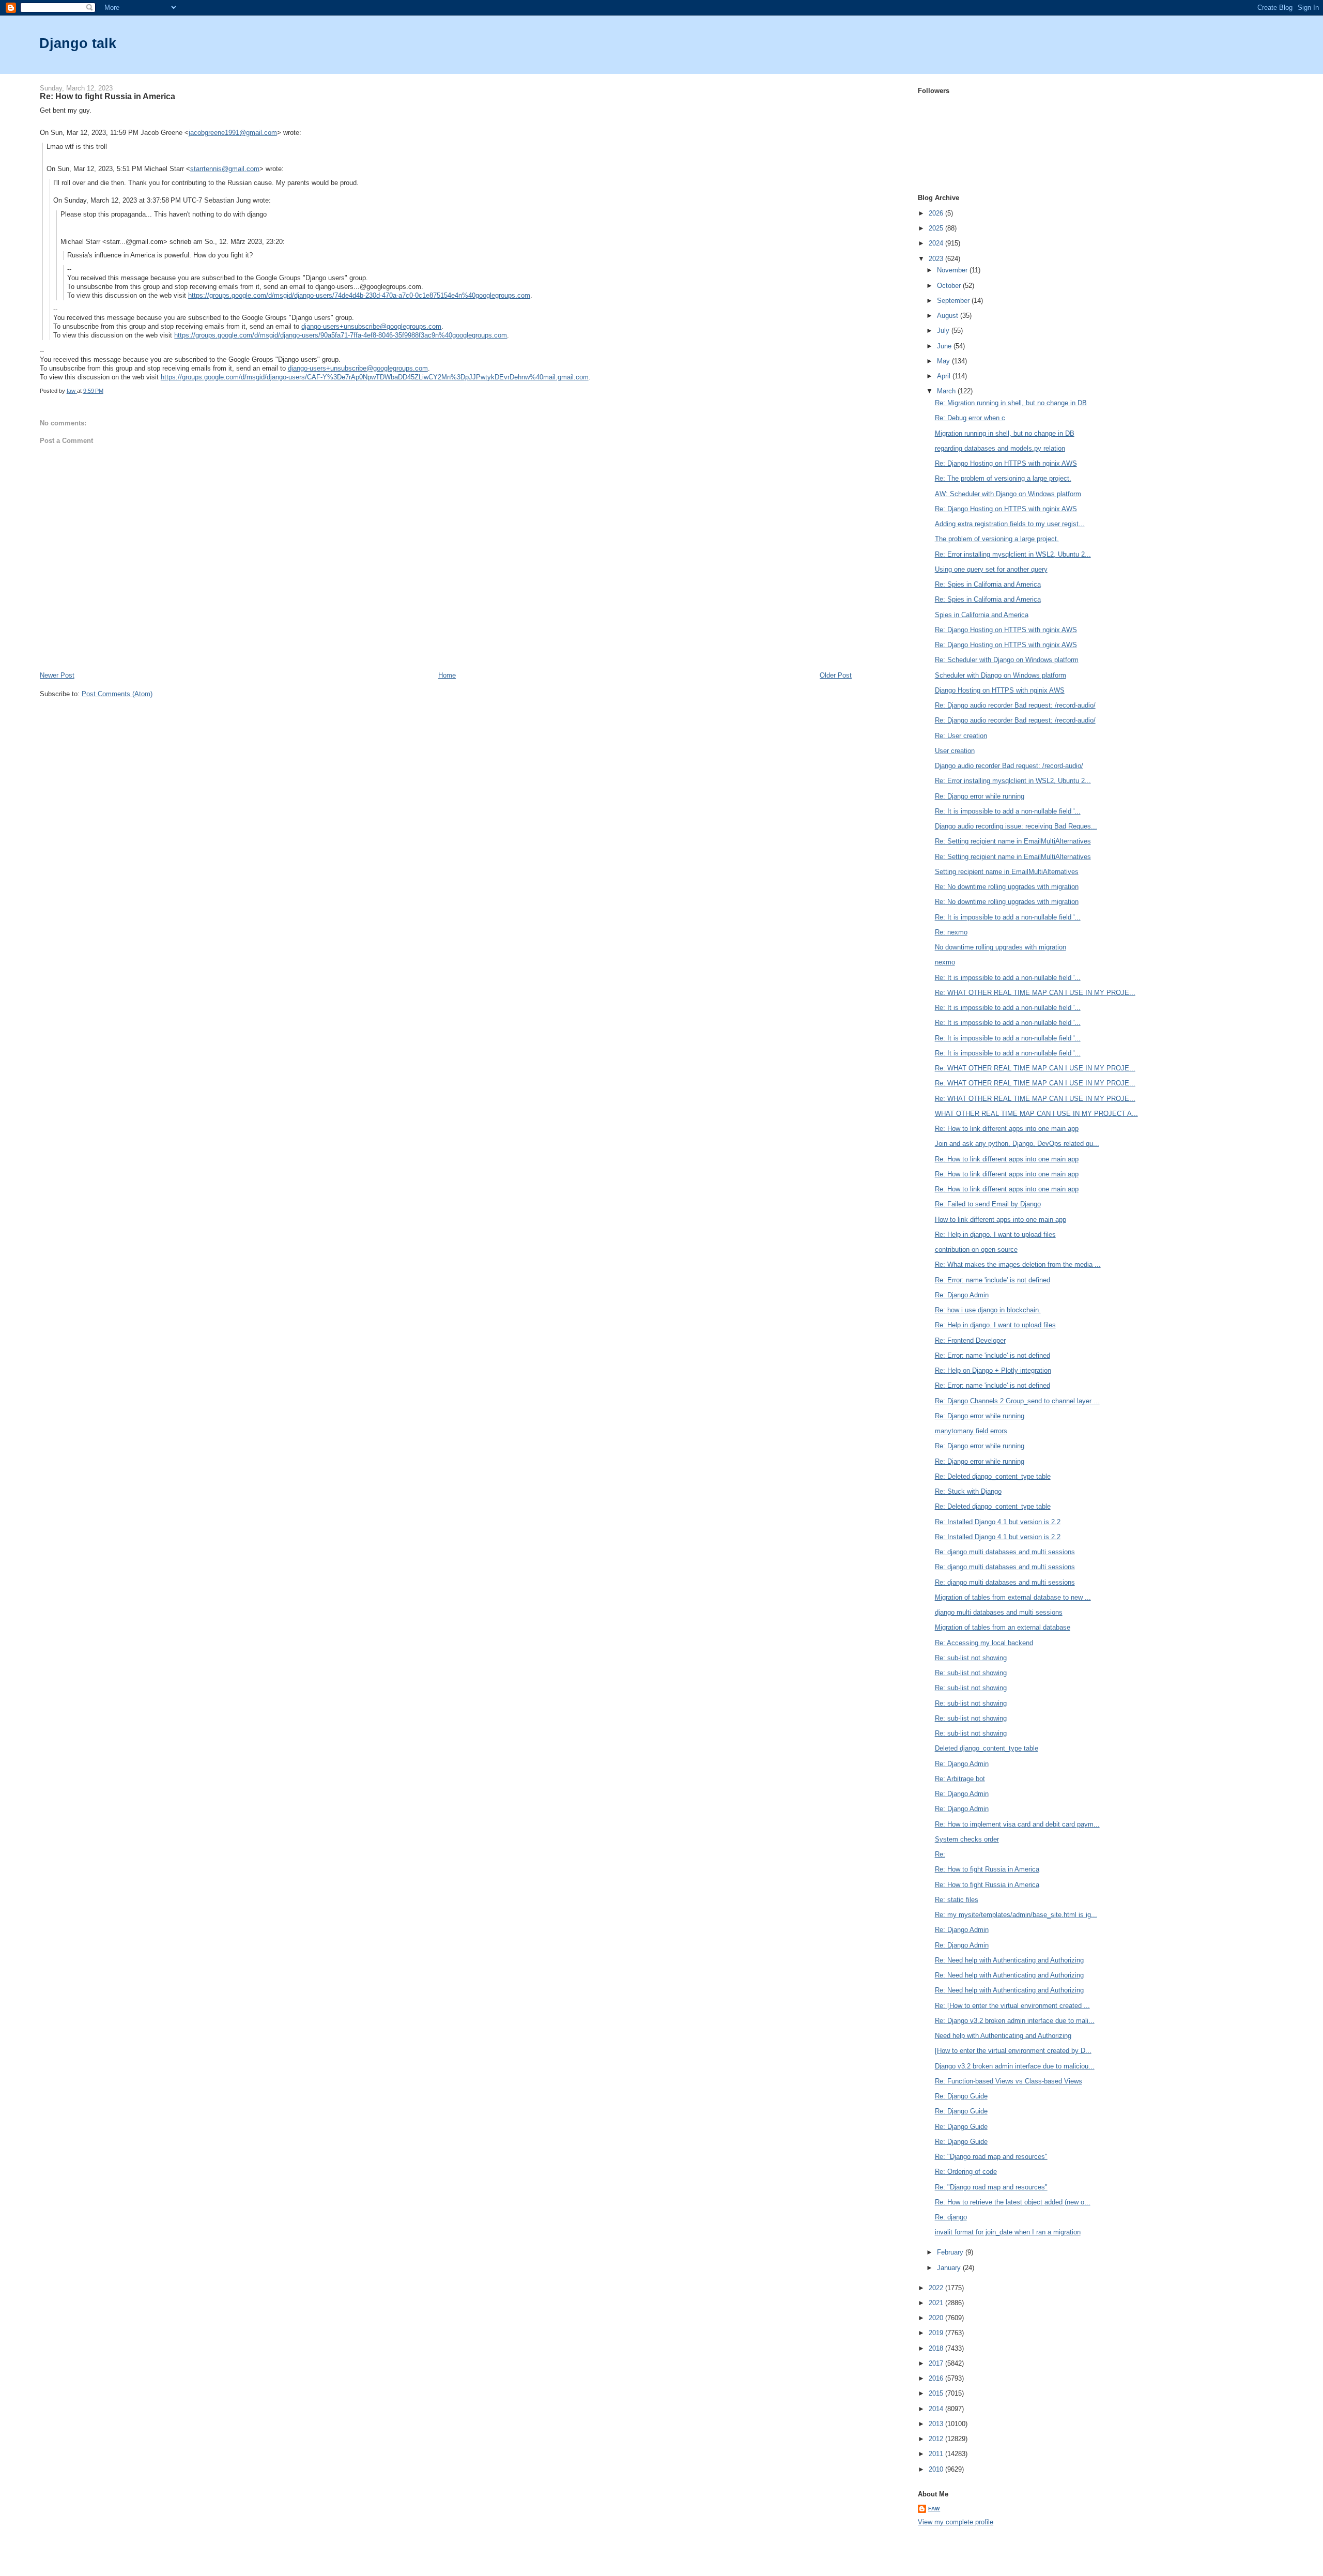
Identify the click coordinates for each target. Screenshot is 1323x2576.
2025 (937, 228)
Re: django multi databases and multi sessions (1005, 1552)
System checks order (967, 1839)
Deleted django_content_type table (987, 1748)
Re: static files (957, 1900)
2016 (937, 2378)
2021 (937, 2303)
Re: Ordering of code (966, 2172)
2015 (937, 2393)
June (945, 346)
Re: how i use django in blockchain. (988, 1310)
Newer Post (57, 675)
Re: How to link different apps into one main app (1007, 1129)
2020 (937, 2318)
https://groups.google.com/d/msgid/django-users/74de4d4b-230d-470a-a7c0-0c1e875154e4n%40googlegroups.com (359, 295)
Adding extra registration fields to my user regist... (1010, 524)
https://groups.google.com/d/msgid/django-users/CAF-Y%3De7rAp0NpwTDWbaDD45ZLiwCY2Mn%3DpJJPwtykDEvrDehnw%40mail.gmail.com (375, 377)
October (950, 286)
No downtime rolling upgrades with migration (1001, 947)
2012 (937, 2439)
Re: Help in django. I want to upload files (995, 1235)
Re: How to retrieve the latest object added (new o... (1013, 2202)
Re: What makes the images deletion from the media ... (1018, 1264)
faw (934, 2509)
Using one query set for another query (991, 569)
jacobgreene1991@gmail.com (233, 133)
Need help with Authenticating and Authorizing (1003, 2036)
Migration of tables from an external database (1003, 1627)
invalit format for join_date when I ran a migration (1008, 2232)
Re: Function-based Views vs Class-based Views (1009, 2081)
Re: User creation (961, 736)
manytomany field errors (971, 1431)
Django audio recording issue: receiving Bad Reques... (1016, 826)
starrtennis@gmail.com (225, 169)
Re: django (951, 2217)
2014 (937, 2409)
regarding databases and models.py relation (1000, 448)
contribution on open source (976, 1249)
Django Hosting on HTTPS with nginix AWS (1000, 690)
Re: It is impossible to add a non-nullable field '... (1008, 811)
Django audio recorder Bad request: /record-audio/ (1009, 766)
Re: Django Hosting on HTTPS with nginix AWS (1006, 463)
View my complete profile (956, 2522)
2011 (937, 2454)
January (950, 2268)
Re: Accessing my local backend (984, 1643)
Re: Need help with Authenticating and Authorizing (1009, 1960)
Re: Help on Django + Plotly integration (993, 1370)
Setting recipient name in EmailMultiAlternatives (1007, 872)
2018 (937, 2348)
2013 (937, 2424)
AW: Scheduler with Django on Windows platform (1008, 494)
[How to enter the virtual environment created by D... (1013, 2051)
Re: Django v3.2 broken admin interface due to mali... (1015, 2021)
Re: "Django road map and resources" (991, 2157)
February (951, 2252)
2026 (937, 213)
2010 (937, 2469)
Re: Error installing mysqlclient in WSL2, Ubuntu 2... (1013, 554)
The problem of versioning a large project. (997, 539)
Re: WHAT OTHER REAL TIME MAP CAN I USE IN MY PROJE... (1035, 993)
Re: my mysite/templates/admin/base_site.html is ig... (1016, 1915)
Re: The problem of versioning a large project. (1003, 478)
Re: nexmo (951, 932)
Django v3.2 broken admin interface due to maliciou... (1015, 2066)
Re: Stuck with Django (968, 1491)
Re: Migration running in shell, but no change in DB (1011, 403)
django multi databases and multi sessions (999, 1612)
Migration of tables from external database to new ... (1013, 1597)
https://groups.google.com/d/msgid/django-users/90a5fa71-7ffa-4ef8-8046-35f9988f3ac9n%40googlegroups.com (341, 335)
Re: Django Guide (961, 2096)
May (944, 361)
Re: (940, 1854)
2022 (937, 2288)
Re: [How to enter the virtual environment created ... (1012, 2006)
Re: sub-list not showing (971, 1658)
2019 (937, 2333)
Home (447, 675)
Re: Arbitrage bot (960, 1779)
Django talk (78, 43)
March (947, 391)
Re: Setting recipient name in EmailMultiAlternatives (1013, 841)
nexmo (945, 962)
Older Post (836, 675)
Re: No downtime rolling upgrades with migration (1007, 887)
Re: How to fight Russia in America (987, 1869)
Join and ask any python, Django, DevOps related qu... (1017, 1144)
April (945, 376)
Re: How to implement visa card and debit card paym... (1017, 1824)
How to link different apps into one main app (1001, 1220)
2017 (937, 2363)
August (949, 316)
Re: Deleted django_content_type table (993, 1476)
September (954, 301)
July (944, 331)
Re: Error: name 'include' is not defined (993, 1280)
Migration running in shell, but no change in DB (1005, 433)
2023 (937, 259)
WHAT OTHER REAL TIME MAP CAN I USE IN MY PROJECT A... (1036, 1114)
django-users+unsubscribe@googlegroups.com (371, 326)
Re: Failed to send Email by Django (988, 1204)
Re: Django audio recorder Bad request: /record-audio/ (1015, 705)
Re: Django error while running (980, 796)
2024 (937, 243)
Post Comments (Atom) (117, 694)
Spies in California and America (982, 615)
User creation (955, 751)
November (953, 270)
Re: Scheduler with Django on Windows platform (1007, 660)
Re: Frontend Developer (970, 1340)
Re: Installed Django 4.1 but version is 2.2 (998, 1522)
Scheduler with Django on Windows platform (1001, 675)
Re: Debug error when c (970, 418)
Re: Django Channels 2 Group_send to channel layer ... (1017, 1401)
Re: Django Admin (962, 1295)
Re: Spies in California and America (988, 584)
